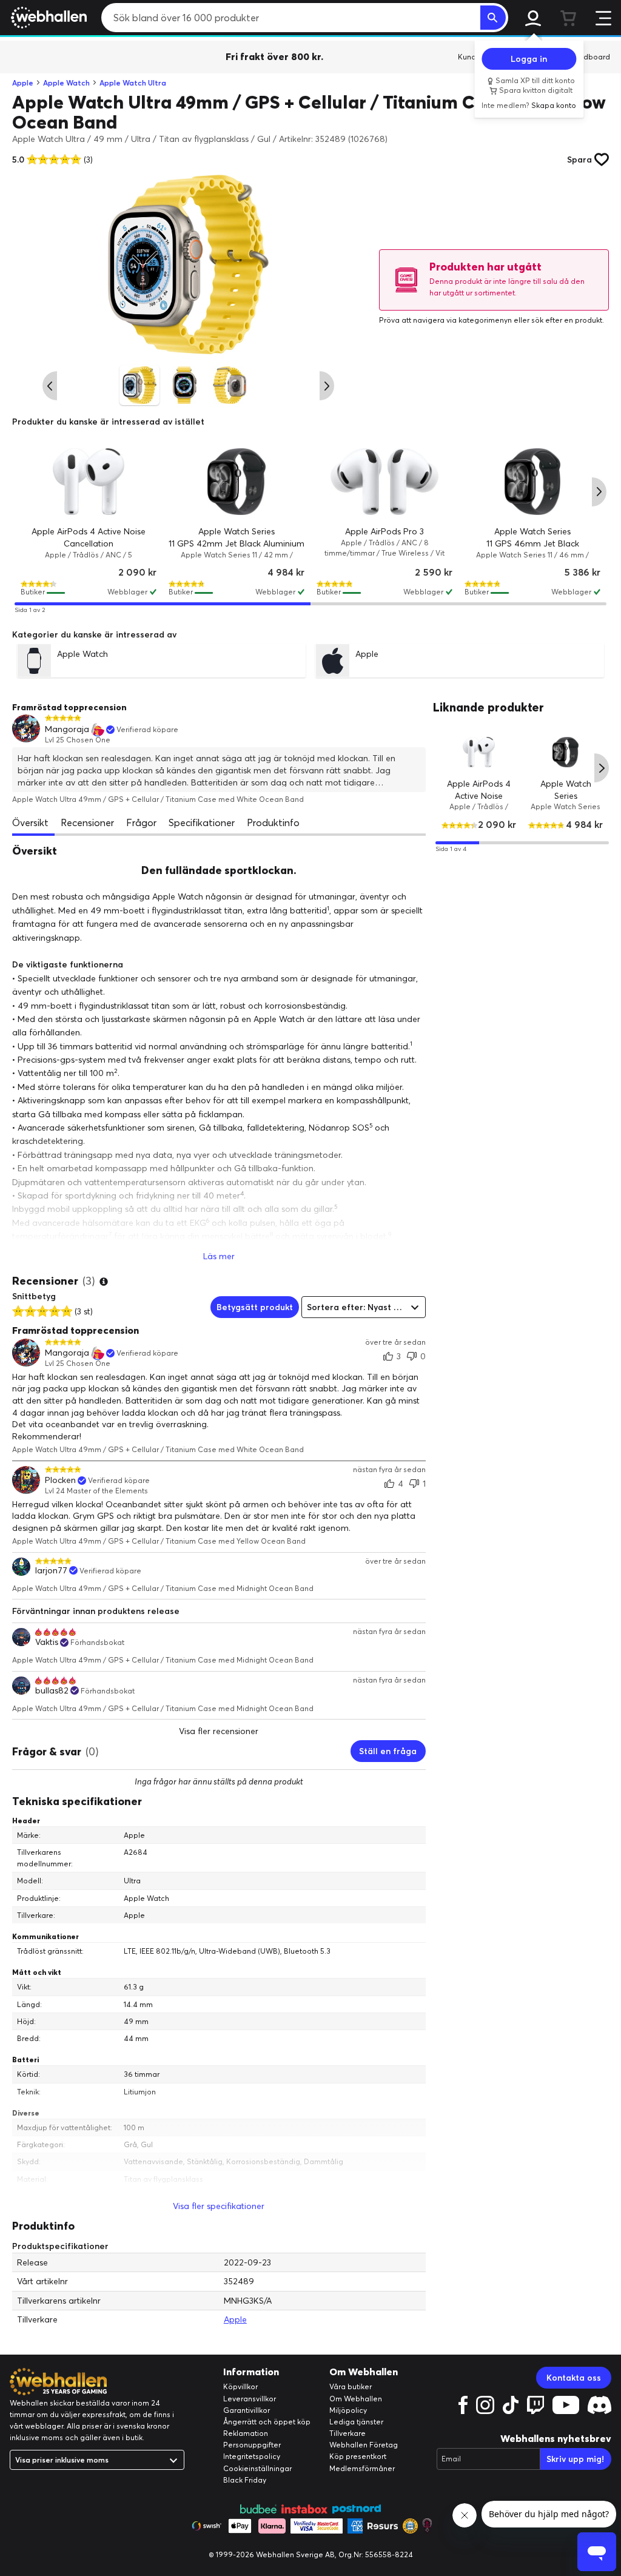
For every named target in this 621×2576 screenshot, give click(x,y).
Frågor (141, 822)
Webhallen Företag (364, 2445)
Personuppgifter (252, 2445)
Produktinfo (273, 822)
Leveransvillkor (250, 2399)
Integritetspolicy (252, 2456)
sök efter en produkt (567, 320)
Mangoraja (67, 729)
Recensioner (87, 822)
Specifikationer (202, 822)
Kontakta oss (574, 2378)
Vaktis (47, 1642)
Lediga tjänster (356, 2422)
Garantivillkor (247, 2410)
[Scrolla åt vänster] (50, 386)
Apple (23, 83)
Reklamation (246, 2433)
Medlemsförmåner (362, 2468)
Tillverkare (347, 2433)
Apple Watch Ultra (133, 83)
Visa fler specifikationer (219, 2206)
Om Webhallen (356, 2399)
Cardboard (590, 57)
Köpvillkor (240, 2386)
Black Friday (245, 2480)
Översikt (30, 822)
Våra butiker (351, 2386)
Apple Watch (66, 83)
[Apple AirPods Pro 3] (384, 482)
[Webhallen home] (47, 18)
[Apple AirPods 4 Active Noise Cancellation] (89, 482)
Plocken (60, 1480)
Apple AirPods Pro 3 (384, 531)
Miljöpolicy (348, 2410)
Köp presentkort (358, 2456)
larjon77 (51, 1571)
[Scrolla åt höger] (327, 386)
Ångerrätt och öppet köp (267, 2422)
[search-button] (493, 18)
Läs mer (219, 1256)
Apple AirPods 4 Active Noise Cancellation (479, 795)
